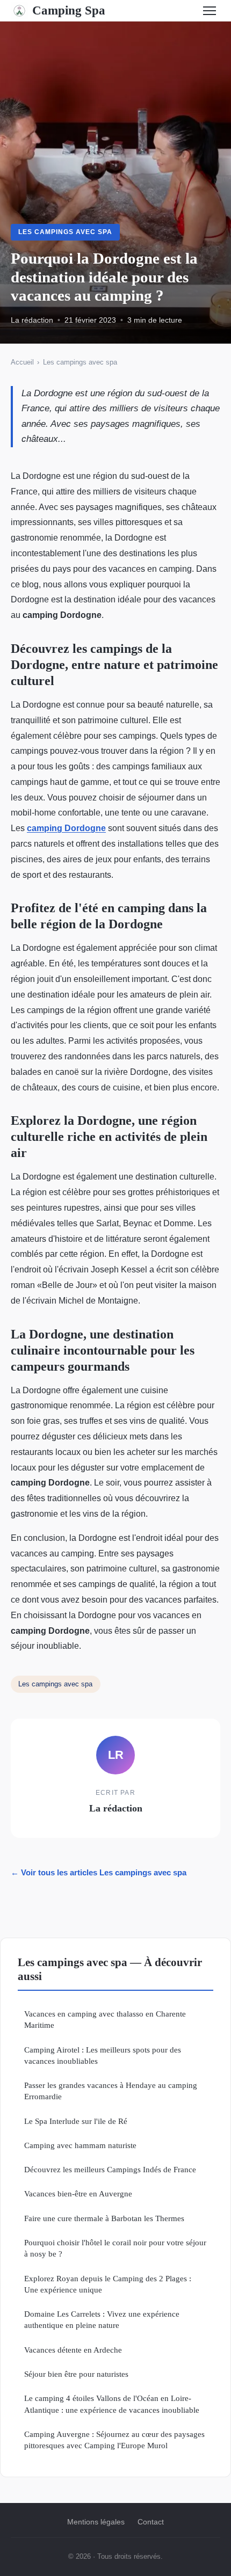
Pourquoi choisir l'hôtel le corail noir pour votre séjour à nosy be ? (115, 2248)
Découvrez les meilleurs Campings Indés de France (110, 2169)
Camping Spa (69, 10)
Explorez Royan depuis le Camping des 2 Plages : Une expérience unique (108, 2284)
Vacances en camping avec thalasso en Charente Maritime (105, 2019)
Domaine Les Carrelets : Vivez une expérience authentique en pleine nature (102, 2319)
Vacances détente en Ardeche (73, 2350)
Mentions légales (96, 2522)
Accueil (22, 362)
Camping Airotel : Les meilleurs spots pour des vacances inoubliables (103, 2055)
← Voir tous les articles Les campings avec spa (99, 1872)
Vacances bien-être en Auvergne (78, 2193)
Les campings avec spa (65, 232)
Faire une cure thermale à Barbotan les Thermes (104, 2218)
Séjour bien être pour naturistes (76, 2374)
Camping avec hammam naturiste (80, 2145)
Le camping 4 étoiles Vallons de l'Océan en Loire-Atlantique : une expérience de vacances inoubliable (112, 2404)
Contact (151, 2522)
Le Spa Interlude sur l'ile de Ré (76, 2121)
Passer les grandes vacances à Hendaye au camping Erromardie (111, 2091)
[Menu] (210, 11)
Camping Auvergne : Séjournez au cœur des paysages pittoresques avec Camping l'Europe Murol (114, 2440)
